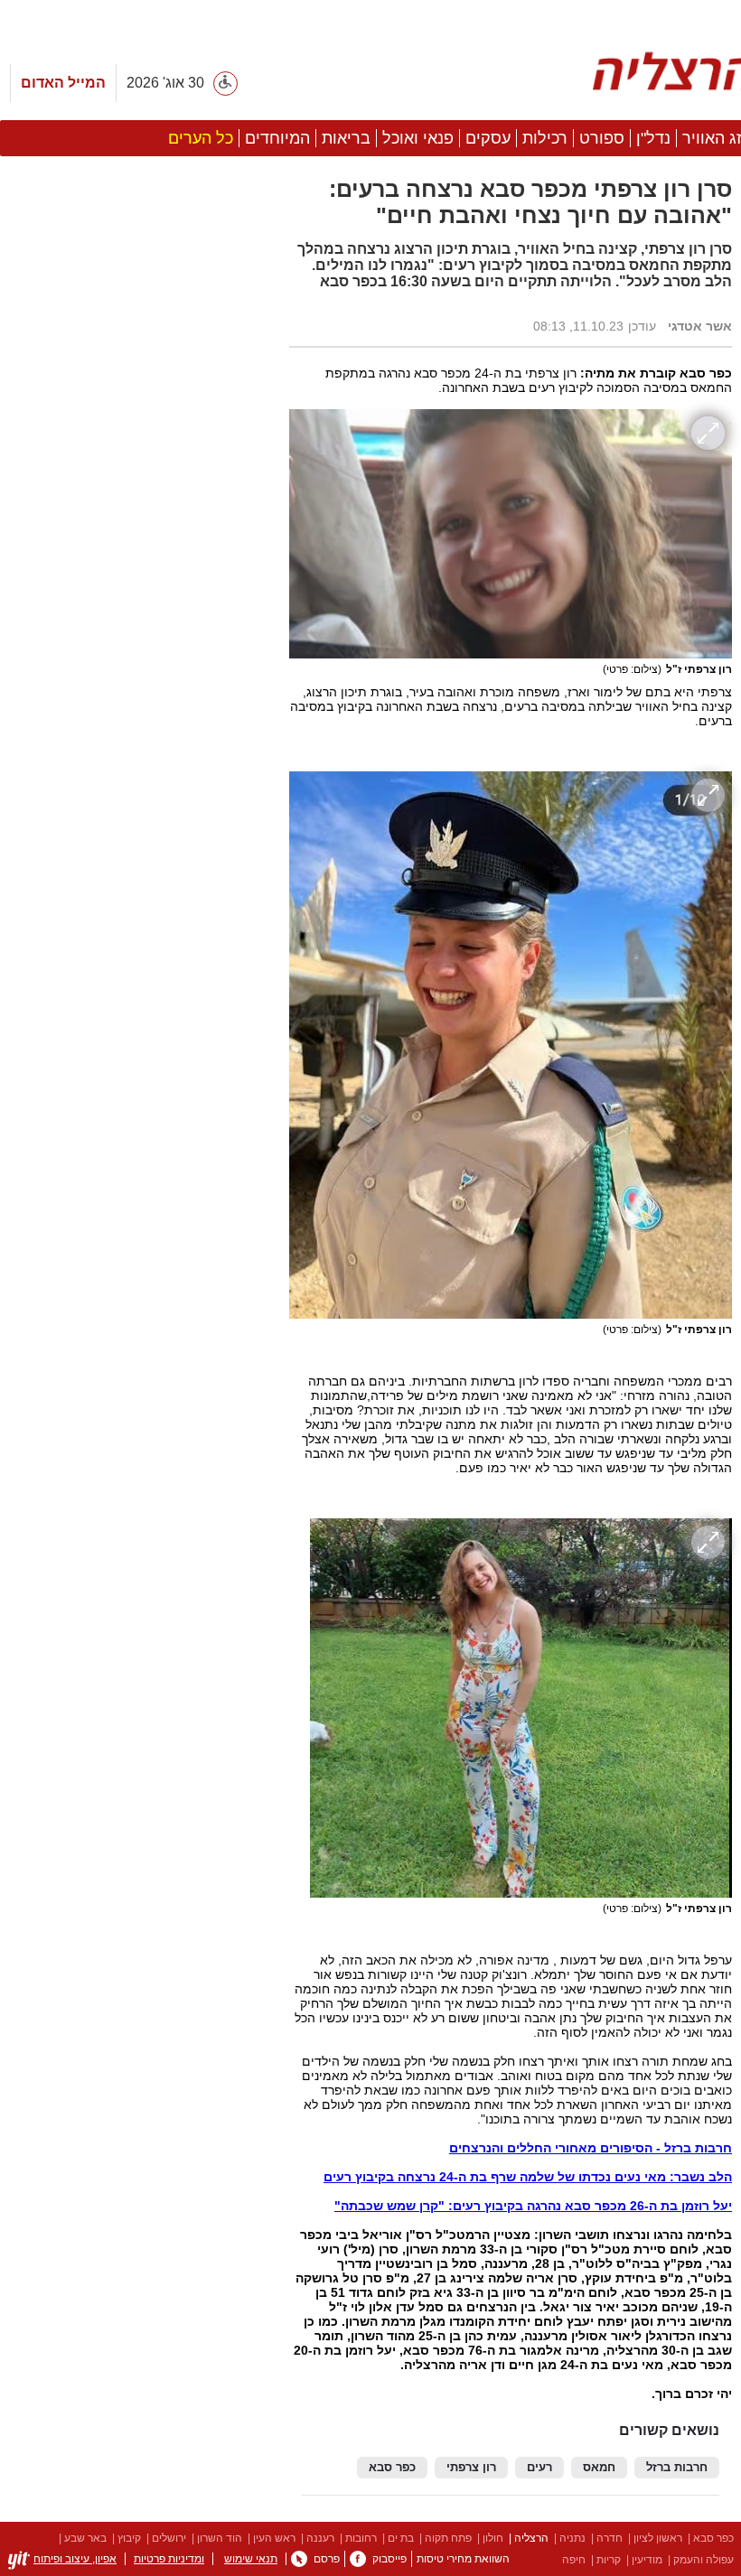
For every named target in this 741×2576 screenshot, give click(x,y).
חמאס (599, 2468)
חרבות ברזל (677, 2468)
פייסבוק (389, 2559)
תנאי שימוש (251, 2559)
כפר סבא (392, 2468)
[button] (136, 1018)
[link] (358, 2559)
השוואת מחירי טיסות (463, 2559)
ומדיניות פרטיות (169, 2559)
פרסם (327, 2559)
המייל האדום (63, 83)
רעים (539, 2468)
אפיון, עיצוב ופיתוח (75, 2559)
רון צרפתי (471, 2468)
